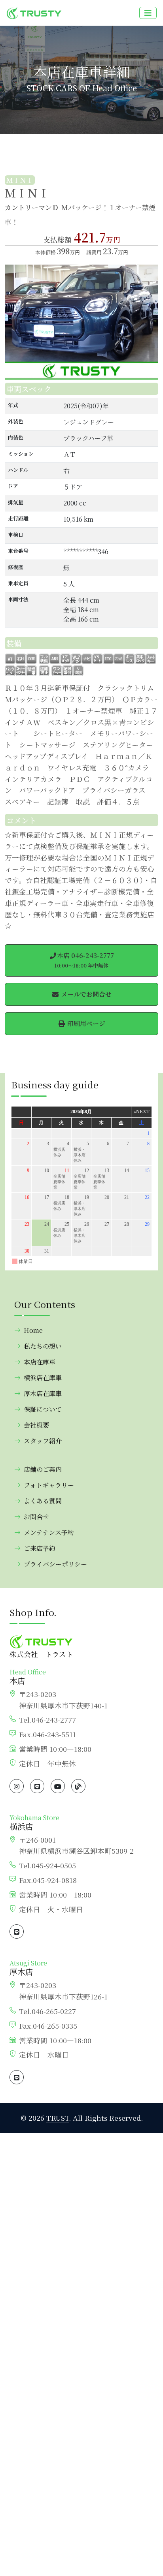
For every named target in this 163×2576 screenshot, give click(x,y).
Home (33, 1330)
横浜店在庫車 (43, 1378)
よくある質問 (43, 1501)
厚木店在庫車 (43, 1393)
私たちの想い (43, 1346)
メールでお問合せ (85, 994)
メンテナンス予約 (49, 1532)
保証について (43, 1409)
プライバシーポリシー (55, 1564)
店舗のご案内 (43, 1469)
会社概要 (36, 1425)
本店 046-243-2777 (84, 960)
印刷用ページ (85, 1023)
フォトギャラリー (49, 1485)
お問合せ (36, 1517)
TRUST (58, 2118)
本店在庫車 (40, 1362)
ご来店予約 (40, 1548)
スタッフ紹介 (43, 1441)
